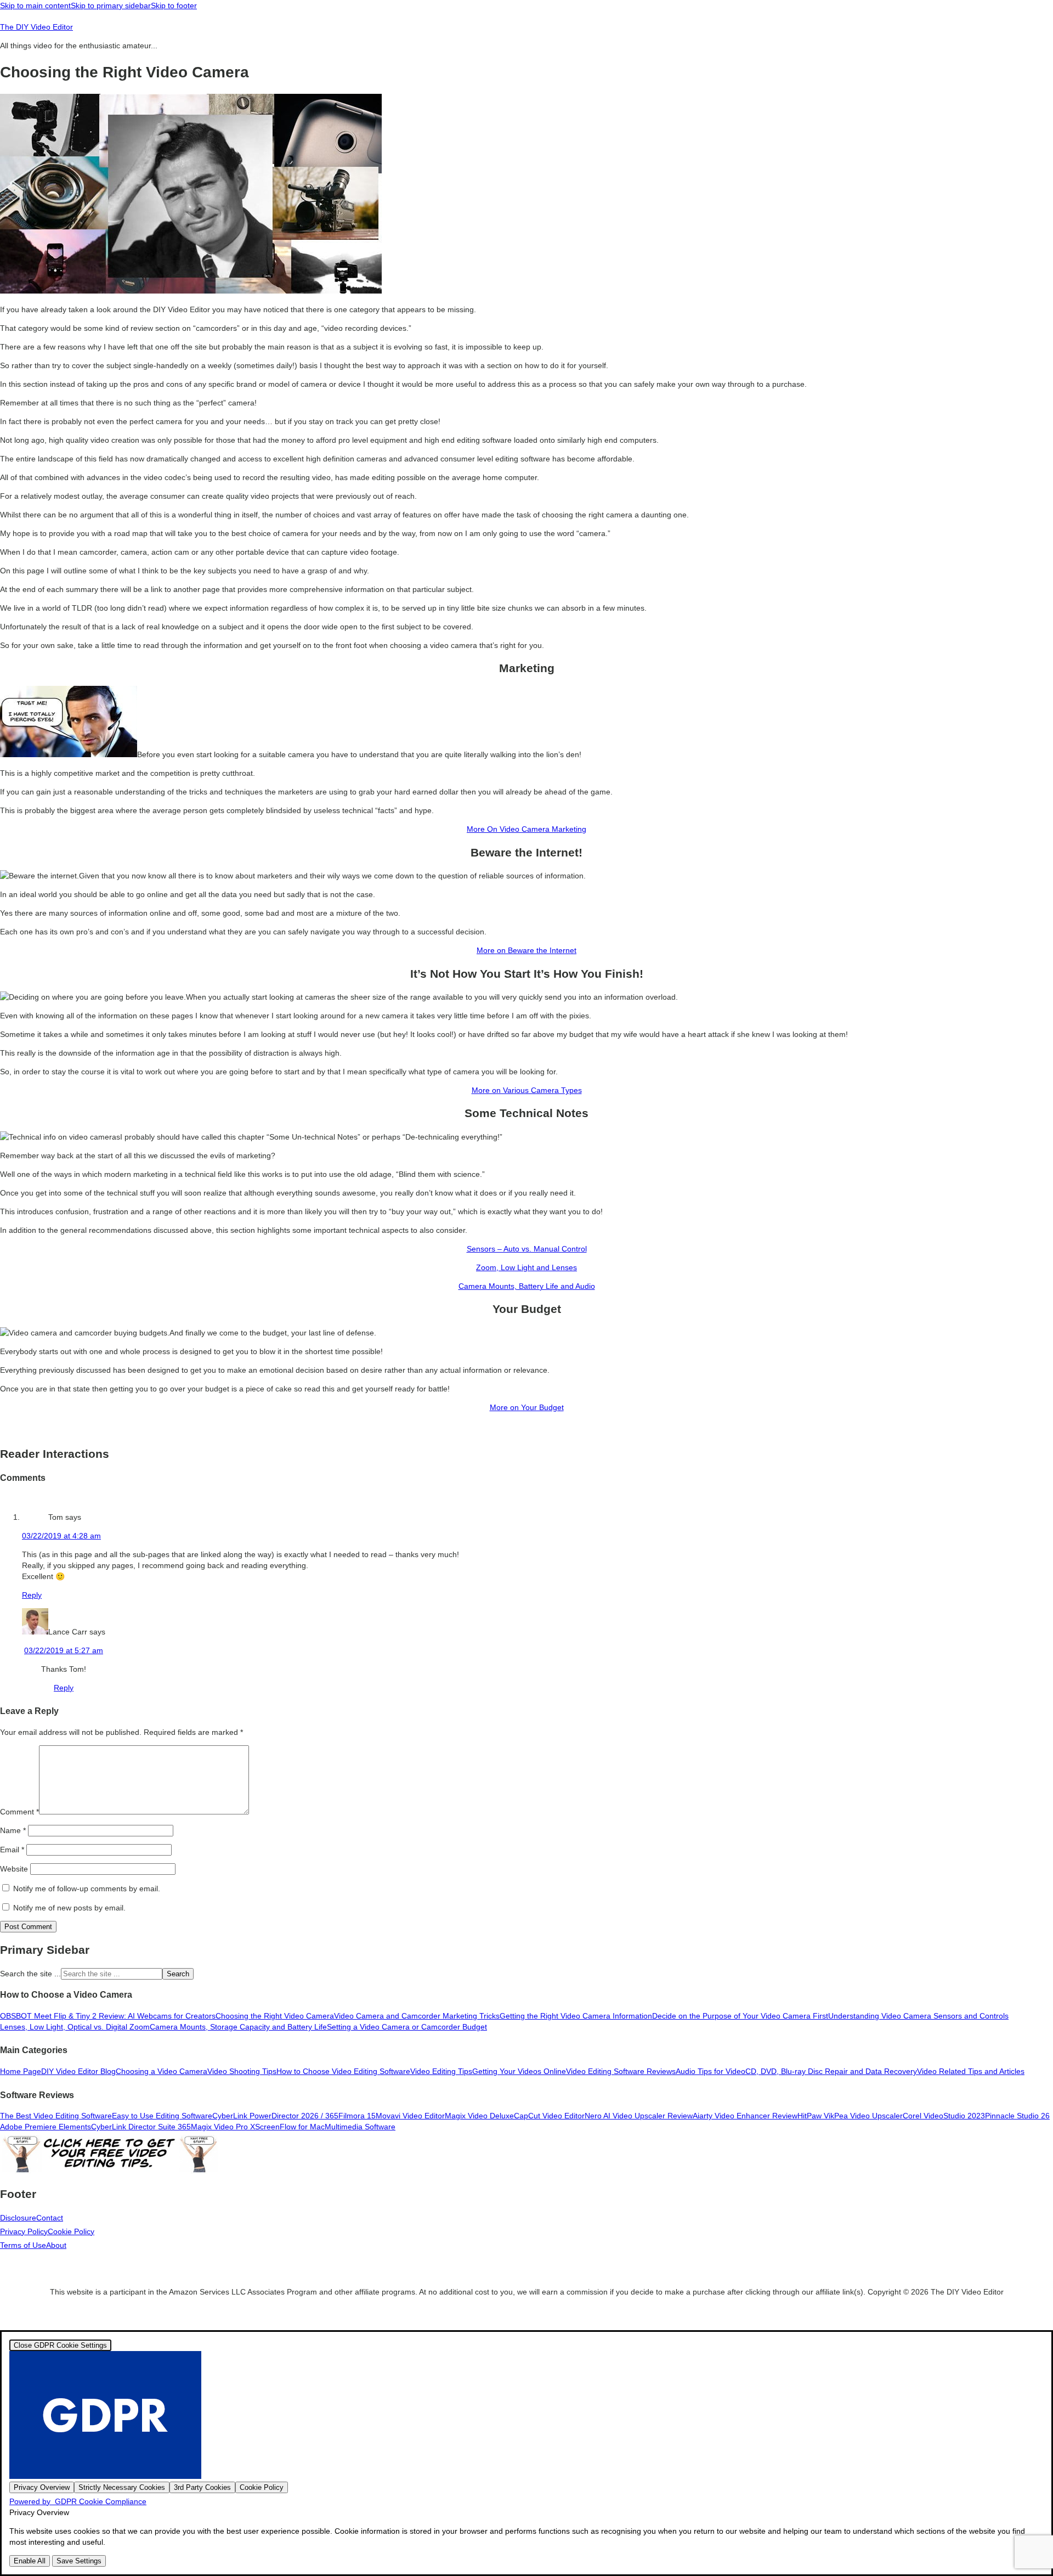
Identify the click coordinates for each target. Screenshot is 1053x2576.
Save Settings (79, 2561)
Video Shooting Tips (242, 2071)
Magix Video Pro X (223, 2127)
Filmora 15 (357, 2116)
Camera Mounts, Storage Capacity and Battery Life (238, 2027)
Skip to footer (174, 5)
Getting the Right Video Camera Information (576, 2016)
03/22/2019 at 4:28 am (61, 1536)
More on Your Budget (527, 1407)
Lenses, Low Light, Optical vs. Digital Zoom (75, 2027)
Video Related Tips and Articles (971, 2071)
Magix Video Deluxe (479, 2116)
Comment (19, 1812)
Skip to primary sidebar (111, 5)
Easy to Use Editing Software (162, 2116)
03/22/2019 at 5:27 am (64, 1650)
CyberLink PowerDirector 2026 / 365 (275, 2116)
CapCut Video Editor (549, 2116)
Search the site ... (30, 1974)
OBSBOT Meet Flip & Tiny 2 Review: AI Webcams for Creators (108, 2016)
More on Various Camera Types (527, 1090)
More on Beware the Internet (526, 950)
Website (14, 1869)
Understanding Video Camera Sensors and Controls (918, 2016)
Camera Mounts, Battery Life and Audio (527, 1286)
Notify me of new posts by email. (69, 1908)
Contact (50, 2218)
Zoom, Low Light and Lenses (526, 1267)
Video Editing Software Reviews (621, 2071)
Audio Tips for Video (711, 2071)
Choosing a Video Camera (162, 2071)
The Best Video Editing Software (56, 2116)
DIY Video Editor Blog (78, 2071)
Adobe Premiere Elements (46, 2127)
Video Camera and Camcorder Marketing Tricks (417, 2016)
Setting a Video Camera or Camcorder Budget (407, 2027)
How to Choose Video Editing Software (343, 2071)
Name (13, 1830)
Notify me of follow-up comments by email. (87, 1889)
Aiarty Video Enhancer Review (745, 2116)
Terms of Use (23, 2245)
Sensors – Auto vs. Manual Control (527, 1249)
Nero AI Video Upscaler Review (639, 2116)
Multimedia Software (360, 2127)
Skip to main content (35, 5)
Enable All (30, 2561)
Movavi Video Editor (410, 2116)
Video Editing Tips (441, 2071)
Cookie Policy (71, 2231)
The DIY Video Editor (36, 27)
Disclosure (18, 2218)
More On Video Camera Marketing (526, 829)
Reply (32, 1595)
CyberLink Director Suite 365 (141, 2127)
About (56, 2245)
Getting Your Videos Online (519, 2071)
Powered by (78, 2501)
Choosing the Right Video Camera (275, 2016)
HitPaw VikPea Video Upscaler (850, 2116)
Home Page (21, 2071)
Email (12, 1850)
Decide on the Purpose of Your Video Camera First (740, 2016)
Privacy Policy (24, 2231)
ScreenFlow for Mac (290, 2127)
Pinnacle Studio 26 (1017, 2116)
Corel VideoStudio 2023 (944, 2116)
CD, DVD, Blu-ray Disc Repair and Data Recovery (831, 2071)
